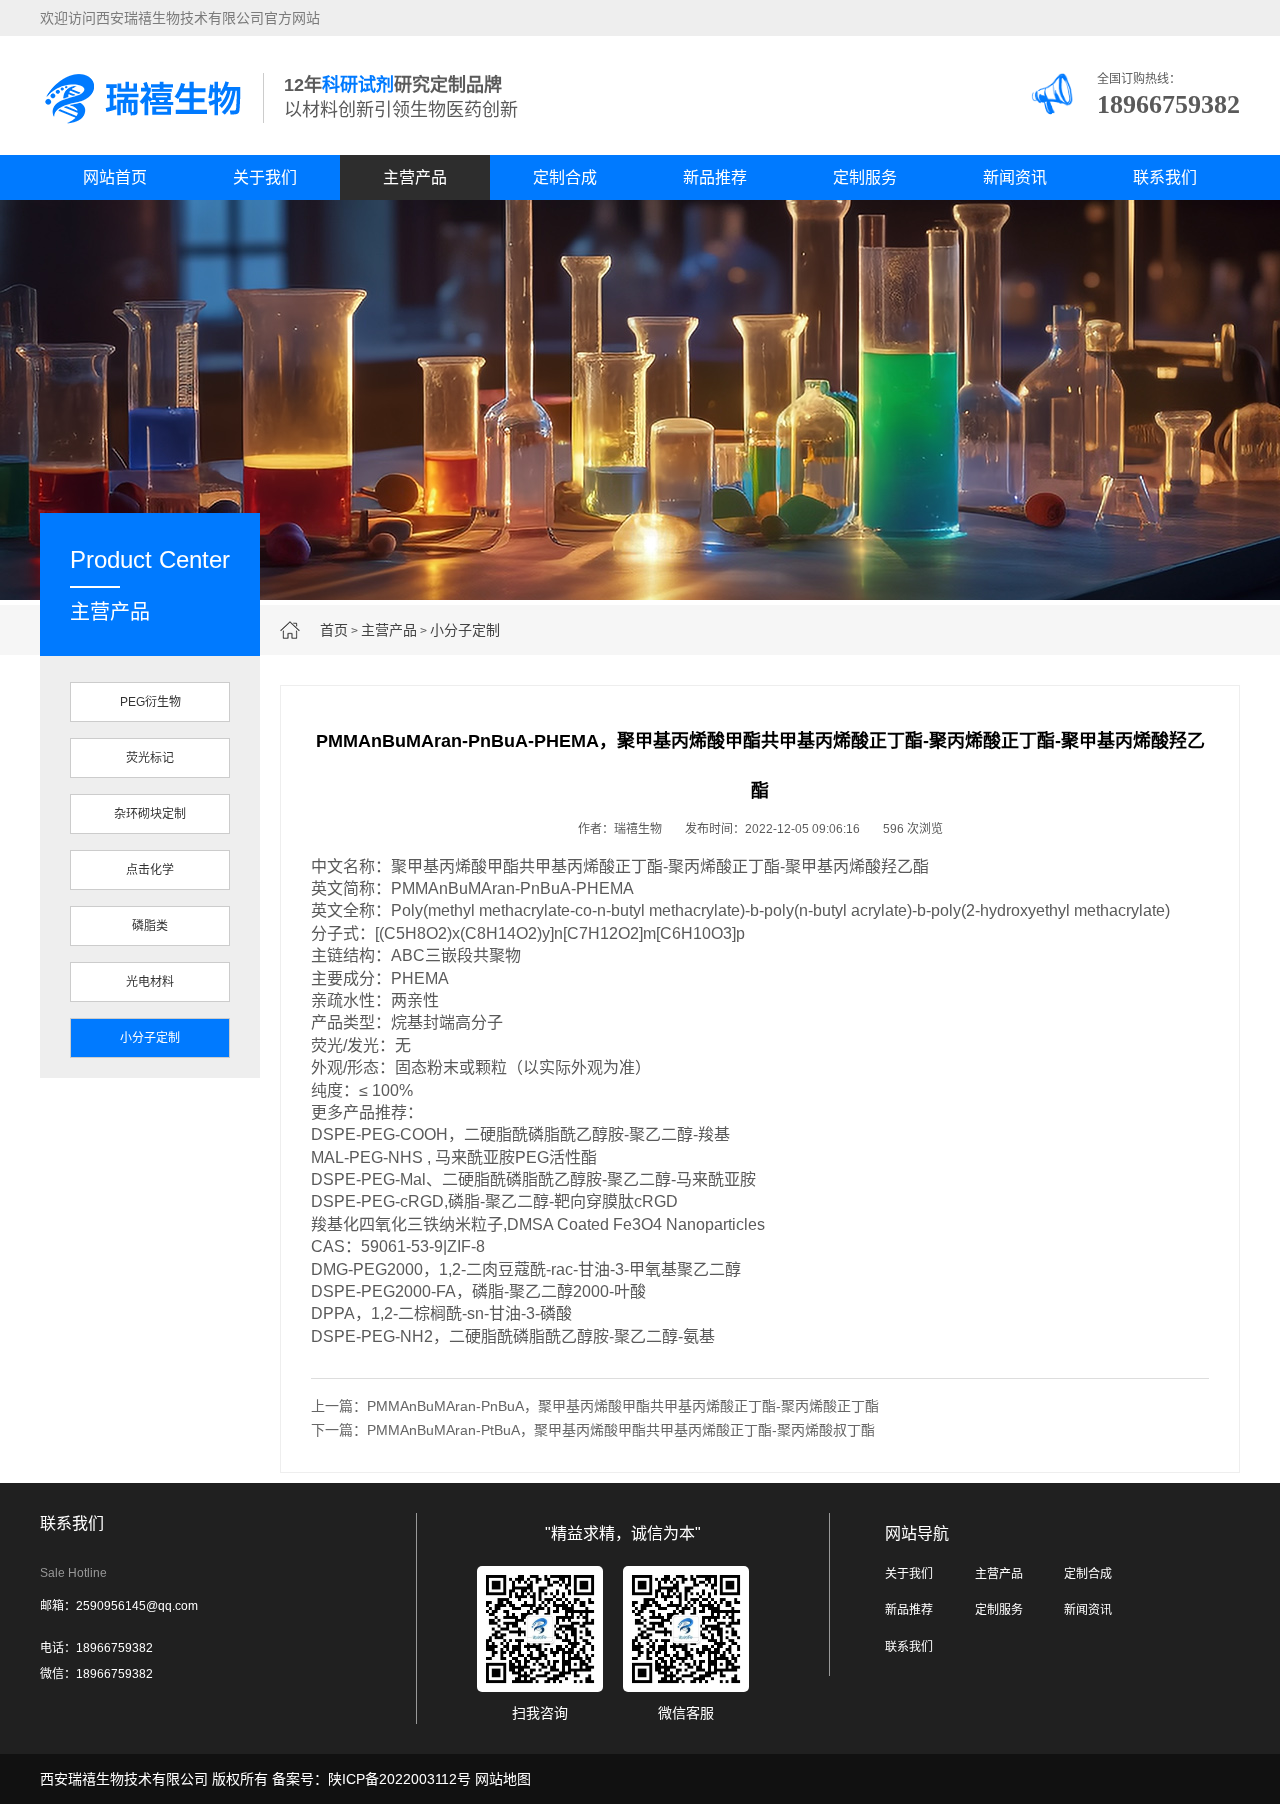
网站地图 (503, 1779)
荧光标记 (150, 758)
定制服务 (865, 177)
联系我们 (1165, 177)
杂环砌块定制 (150, 814)
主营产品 (415, 177)
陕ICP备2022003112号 (399, 1779)
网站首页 (115, 177)
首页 (334, 630)
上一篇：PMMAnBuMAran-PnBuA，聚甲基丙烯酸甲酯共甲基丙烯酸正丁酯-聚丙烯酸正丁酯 (595, 1406)
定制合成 (565, 177)
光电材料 (150, 982)
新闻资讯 (1015, 177)
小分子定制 (465, 630)
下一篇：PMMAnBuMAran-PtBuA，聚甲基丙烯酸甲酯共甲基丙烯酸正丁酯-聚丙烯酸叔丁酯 (593, 1430)
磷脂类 (150, 926)
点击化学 (150, 870)
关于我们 (265, 177)
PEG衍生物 (150, 702)
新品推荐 (715, 177)
